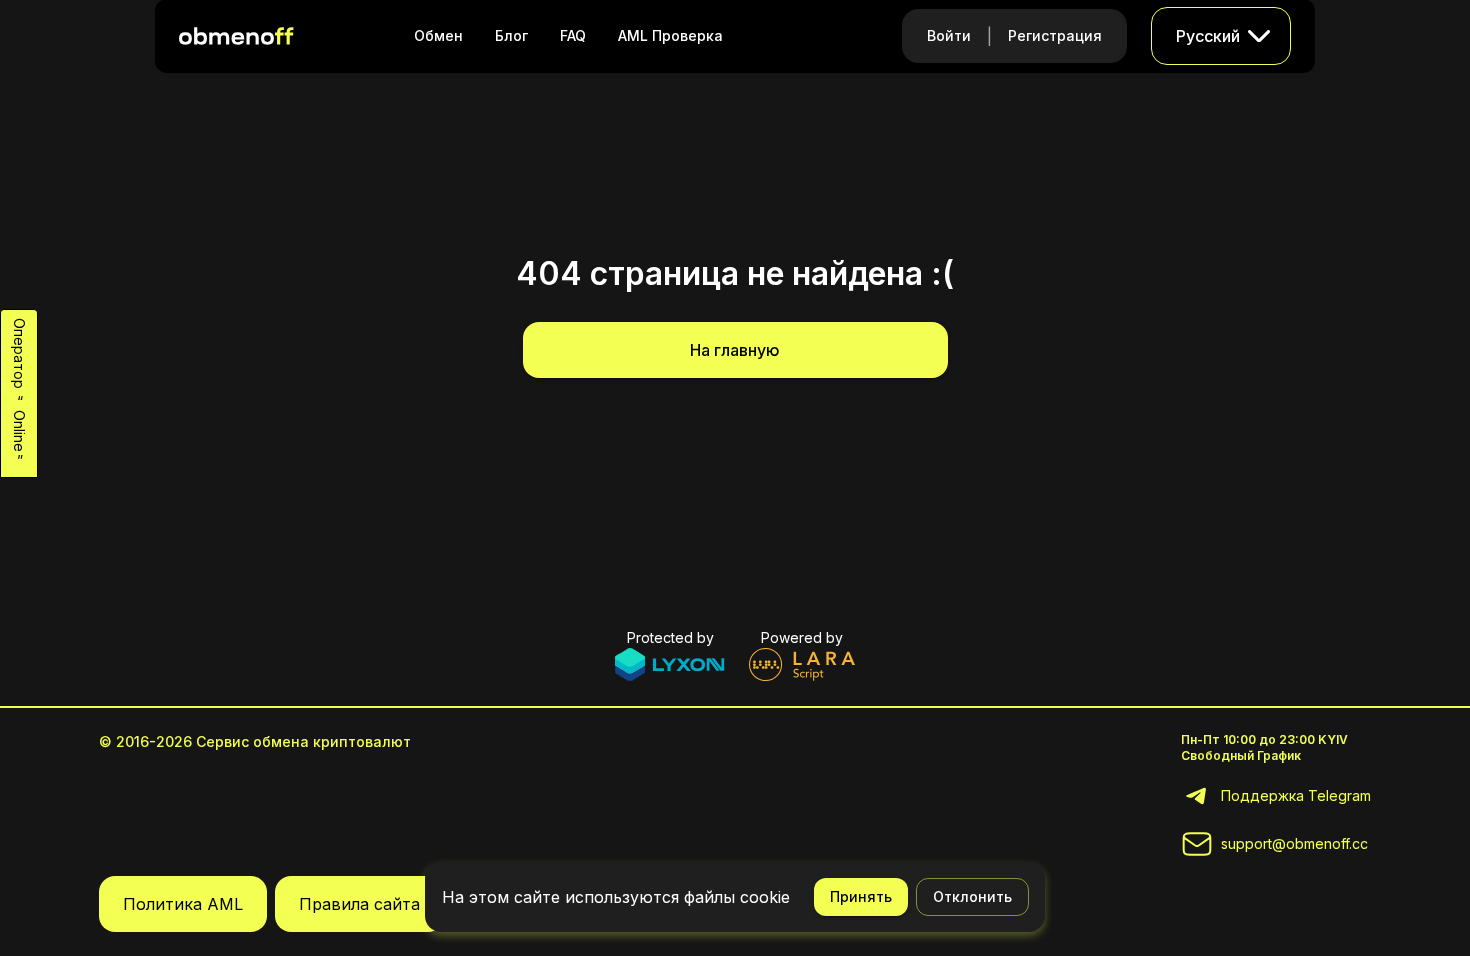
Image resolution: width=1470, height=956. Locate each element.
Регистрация (1055, 35)
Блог (511, 35)
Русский (1208, 36)
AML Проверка (670, 35)
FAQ (573, 35)
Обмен (438, 35)
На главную (735, 350)
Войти (949, 35)
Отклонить (972, 896)
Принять (861, 896)
